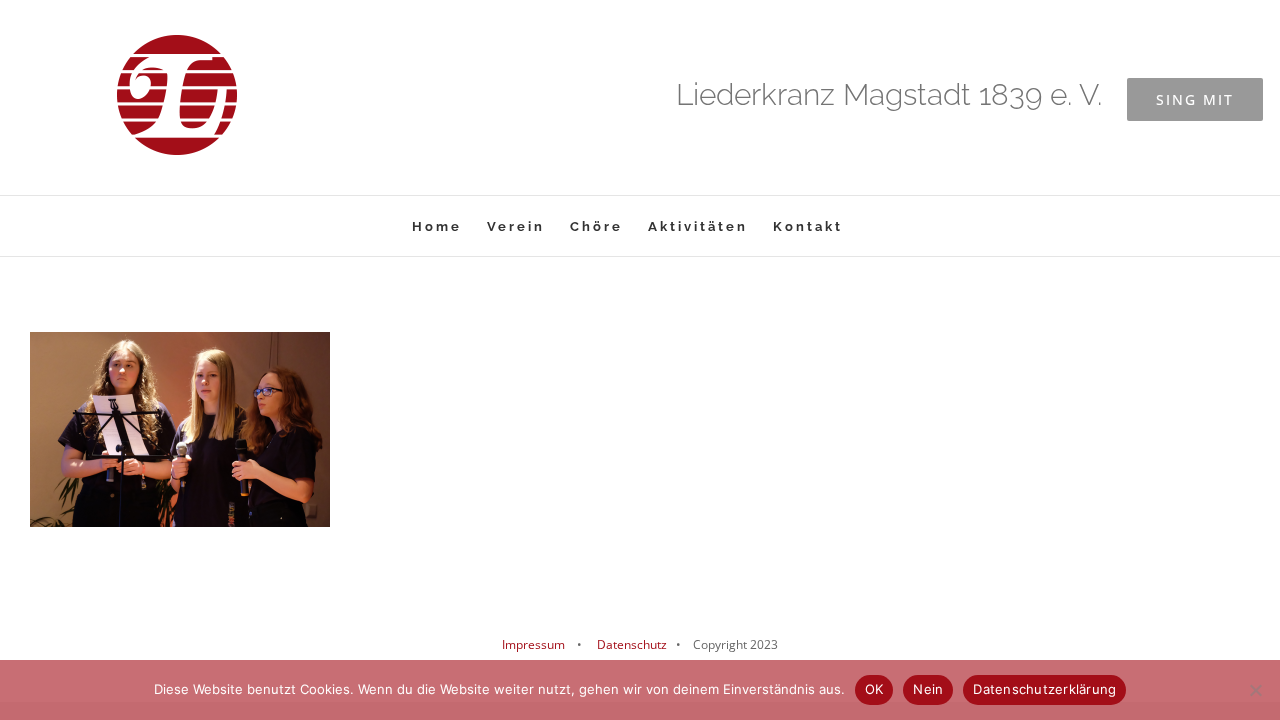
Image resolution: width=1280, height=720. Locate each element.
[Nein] (1255, 690)
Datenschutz (630, 644)
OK (874, 689)
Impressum (533, 644)
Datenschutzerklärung (1044, 689)
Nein (928, 689)
